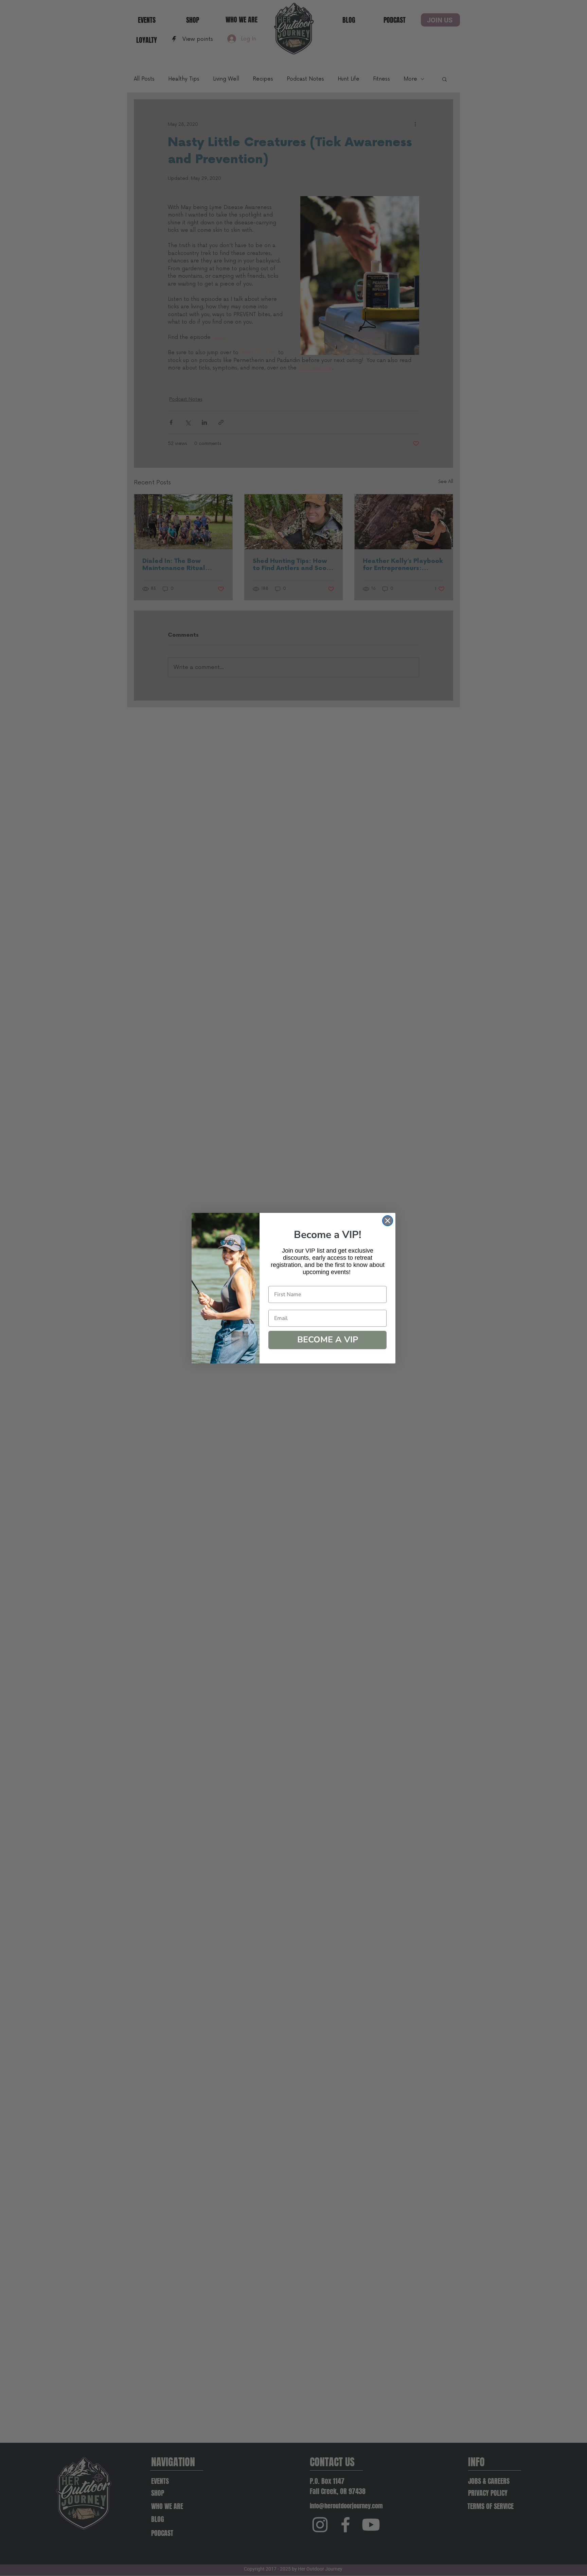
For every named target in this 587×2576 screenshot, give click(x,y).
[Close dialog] (388, 1221)
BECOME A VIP (328, 1340)
